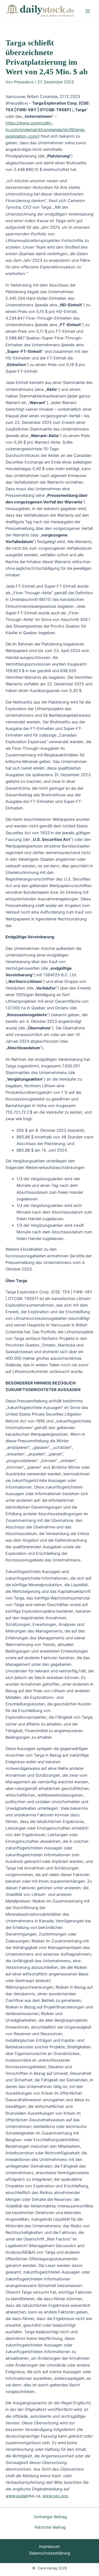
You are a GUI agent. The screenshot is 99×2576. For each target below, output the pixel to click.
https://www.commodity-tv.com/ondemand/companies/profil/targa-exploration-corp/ (46, 130)
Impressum (50, 2547)
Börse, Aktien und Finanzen (58, 16)
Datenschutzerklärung (50, 2553)
